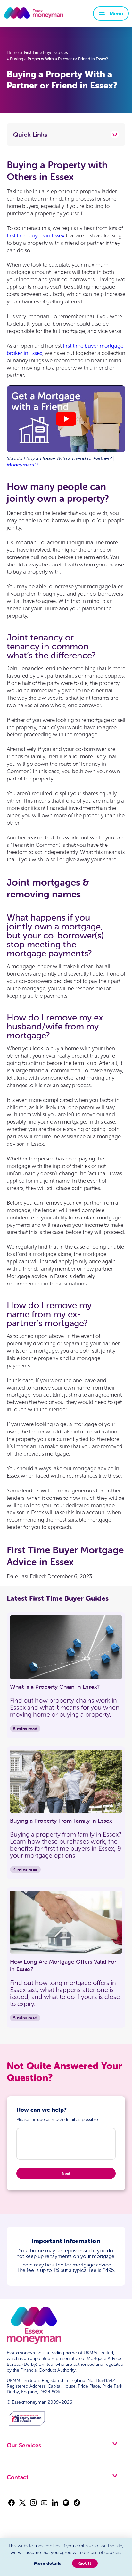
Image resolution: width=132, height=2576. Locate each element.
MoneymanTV (22, 465)
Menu (116, 13)
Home (13, 53)
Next (66, 2173)
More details (47, 2563)
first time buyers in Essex (36, 236)
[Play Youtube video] (66, 419)
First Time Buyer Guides (46, 53)
